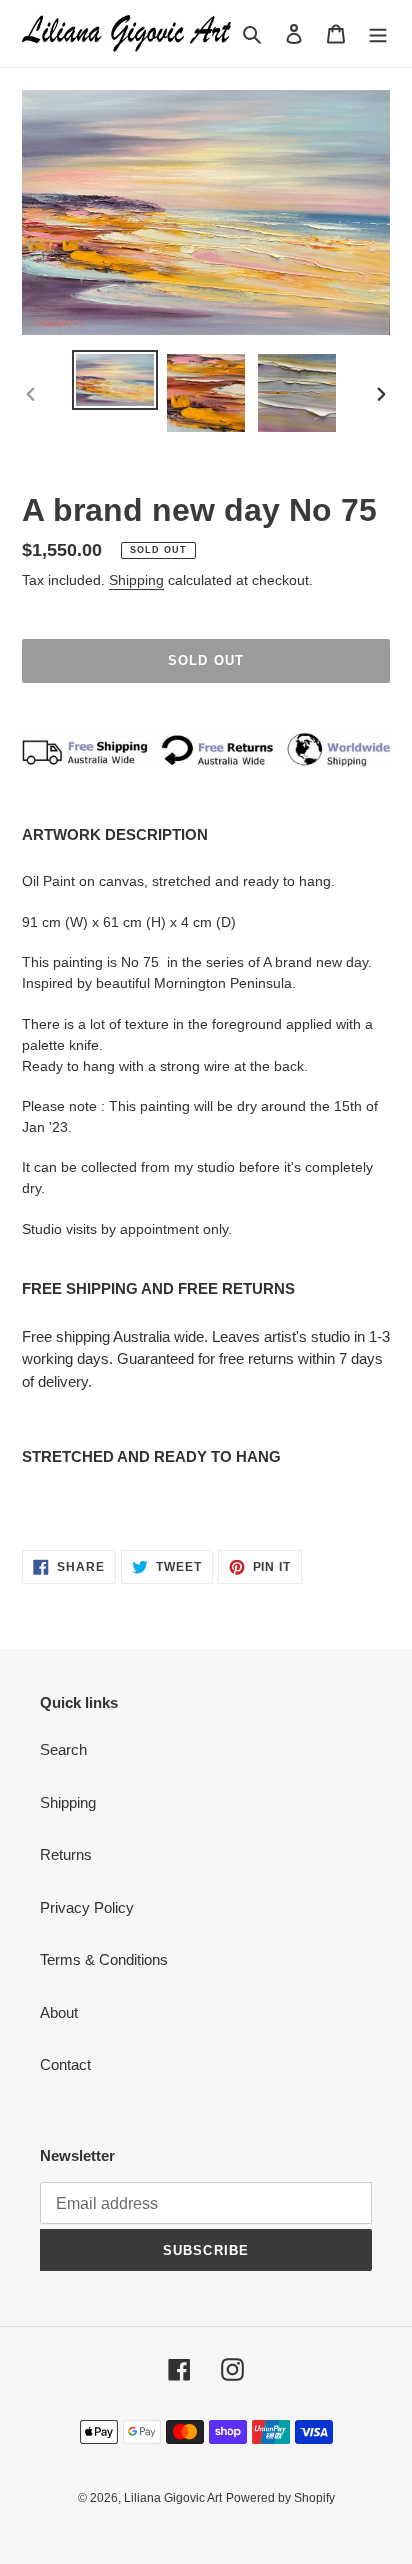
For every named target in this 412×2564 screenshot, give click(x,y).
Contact (65, 2064)
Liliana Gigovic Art (173, 2498)
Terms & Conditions (104, 1959)
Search (63, 1749)
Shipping (136, 580)
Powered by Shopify (280, 2498)
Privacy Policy (87, 1907)
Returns (66, 1854)
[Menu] (378, 33)
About (59, 2012)
